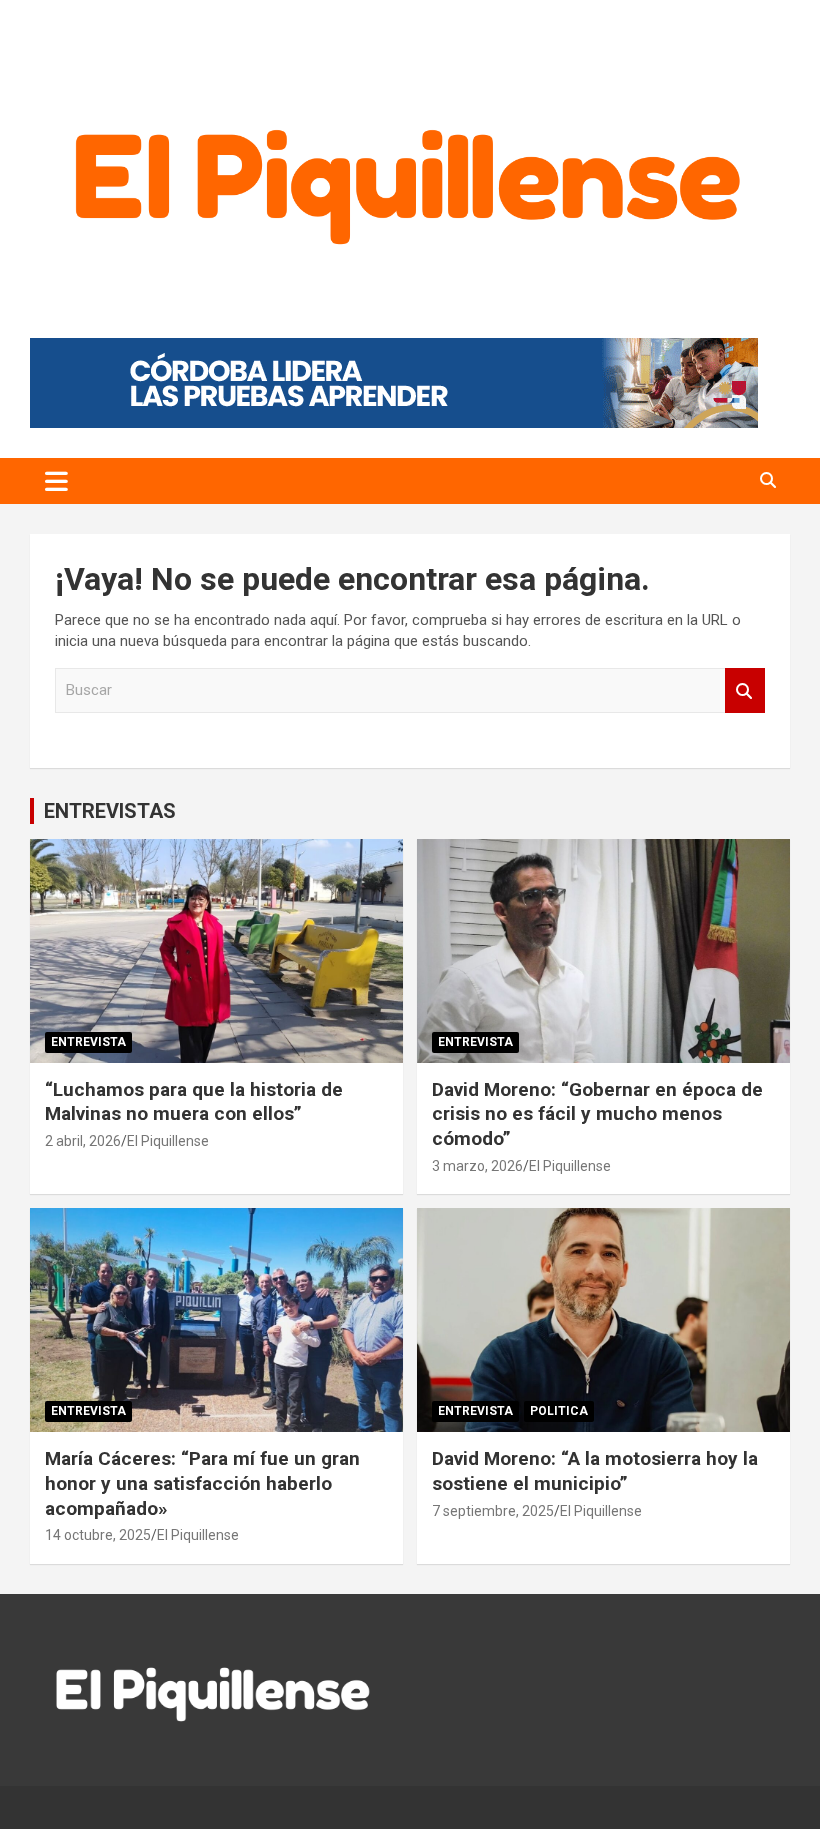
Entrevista (88, 1042)
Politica (559, 1411)
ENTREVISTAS (110, 811)
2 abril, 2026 (83, 1141)
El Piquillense (168, 1141)
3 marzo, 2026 (477, 1166)
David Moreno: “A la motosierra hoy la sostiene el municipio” (595, 1471)
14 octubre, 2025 (98, 1535)
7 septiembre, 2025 (493, 1511)
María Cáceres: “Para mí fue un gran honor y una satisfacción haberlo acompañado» (202, 1483)
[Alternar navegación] (56, 481)
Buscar (745, 690)
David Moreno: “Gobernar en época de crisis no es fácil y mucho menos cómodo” (597, 1114)
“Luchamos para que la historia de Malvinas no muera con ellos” (194, 1102)
